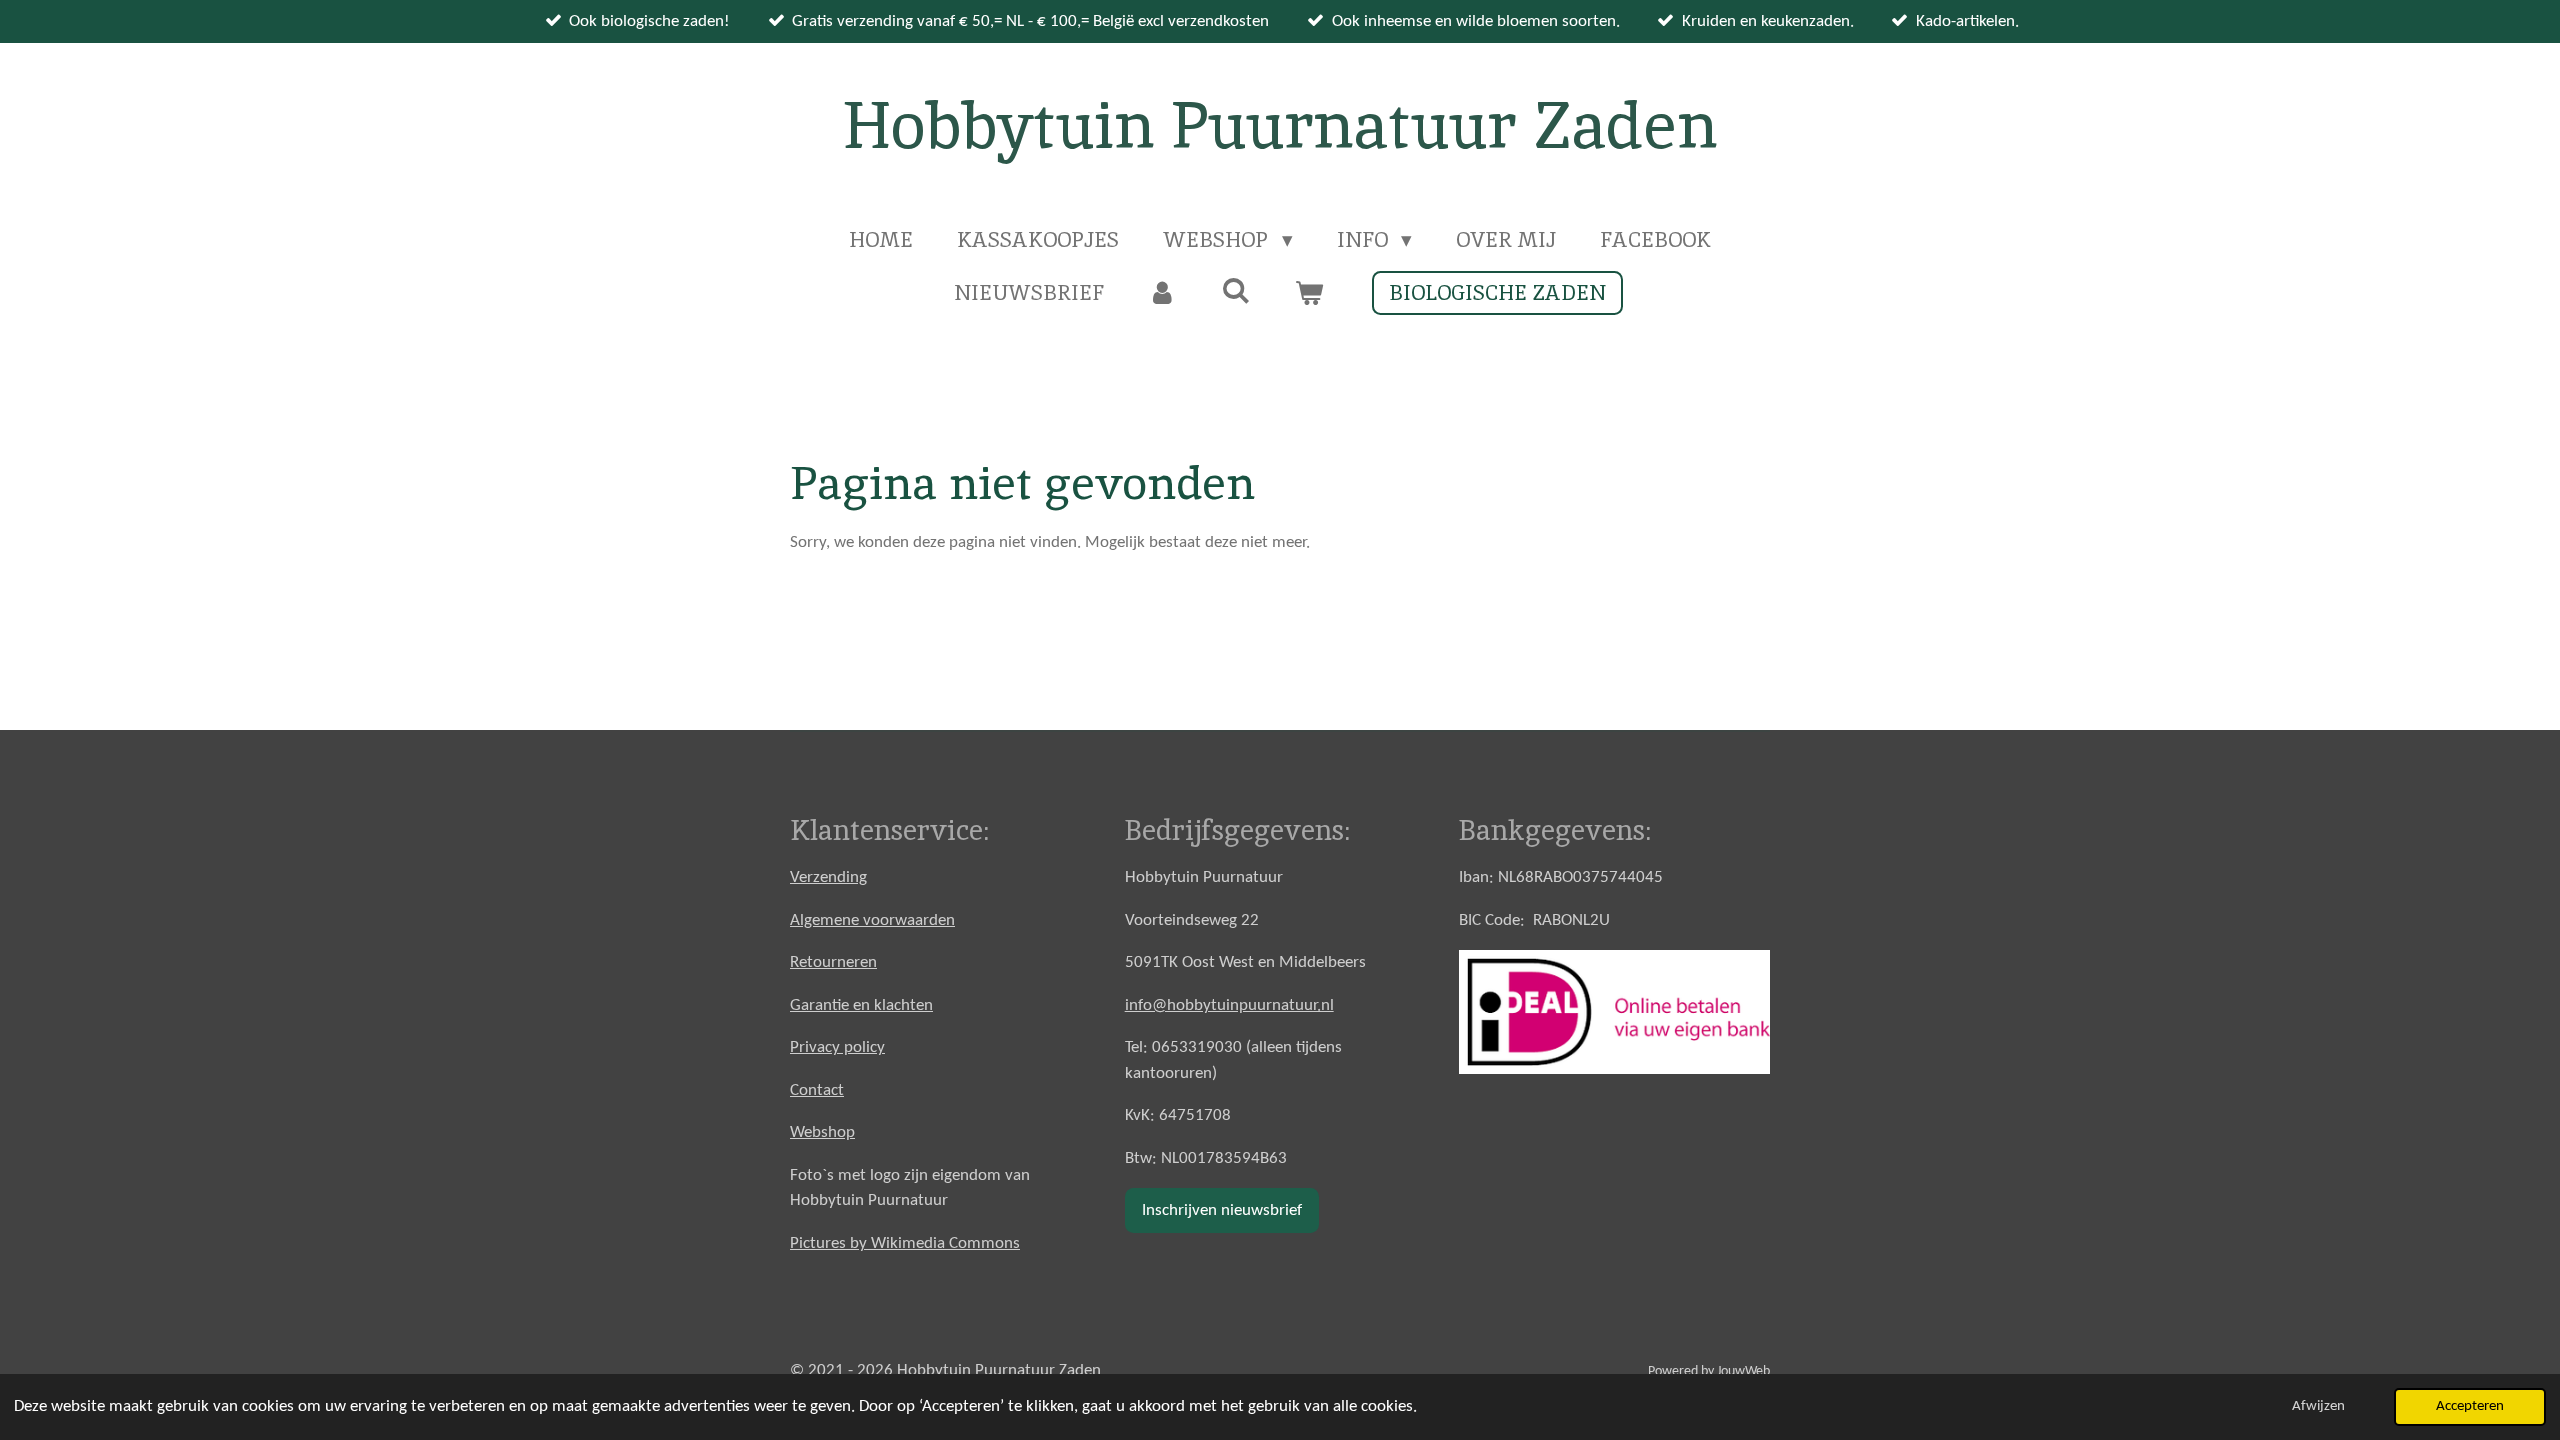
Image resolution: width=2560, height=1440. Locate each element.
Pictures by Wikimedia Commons (905, 1243)
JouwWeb (1743, 1371)
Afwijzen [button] (2318, 1406)
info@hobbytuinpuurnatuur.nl (1229, 1005)
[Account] (1162, 293)
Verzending (828, 877)
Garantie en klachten (861, 1005)
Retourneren (833, 962)
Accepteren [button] (2470, 1406)
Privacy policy (837, 1047)
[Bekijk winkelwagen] (1309, 293)
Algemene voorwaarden (872, 920)
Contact (817, 1090)
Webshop (822, 1132)
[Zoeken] (1235, 290)
